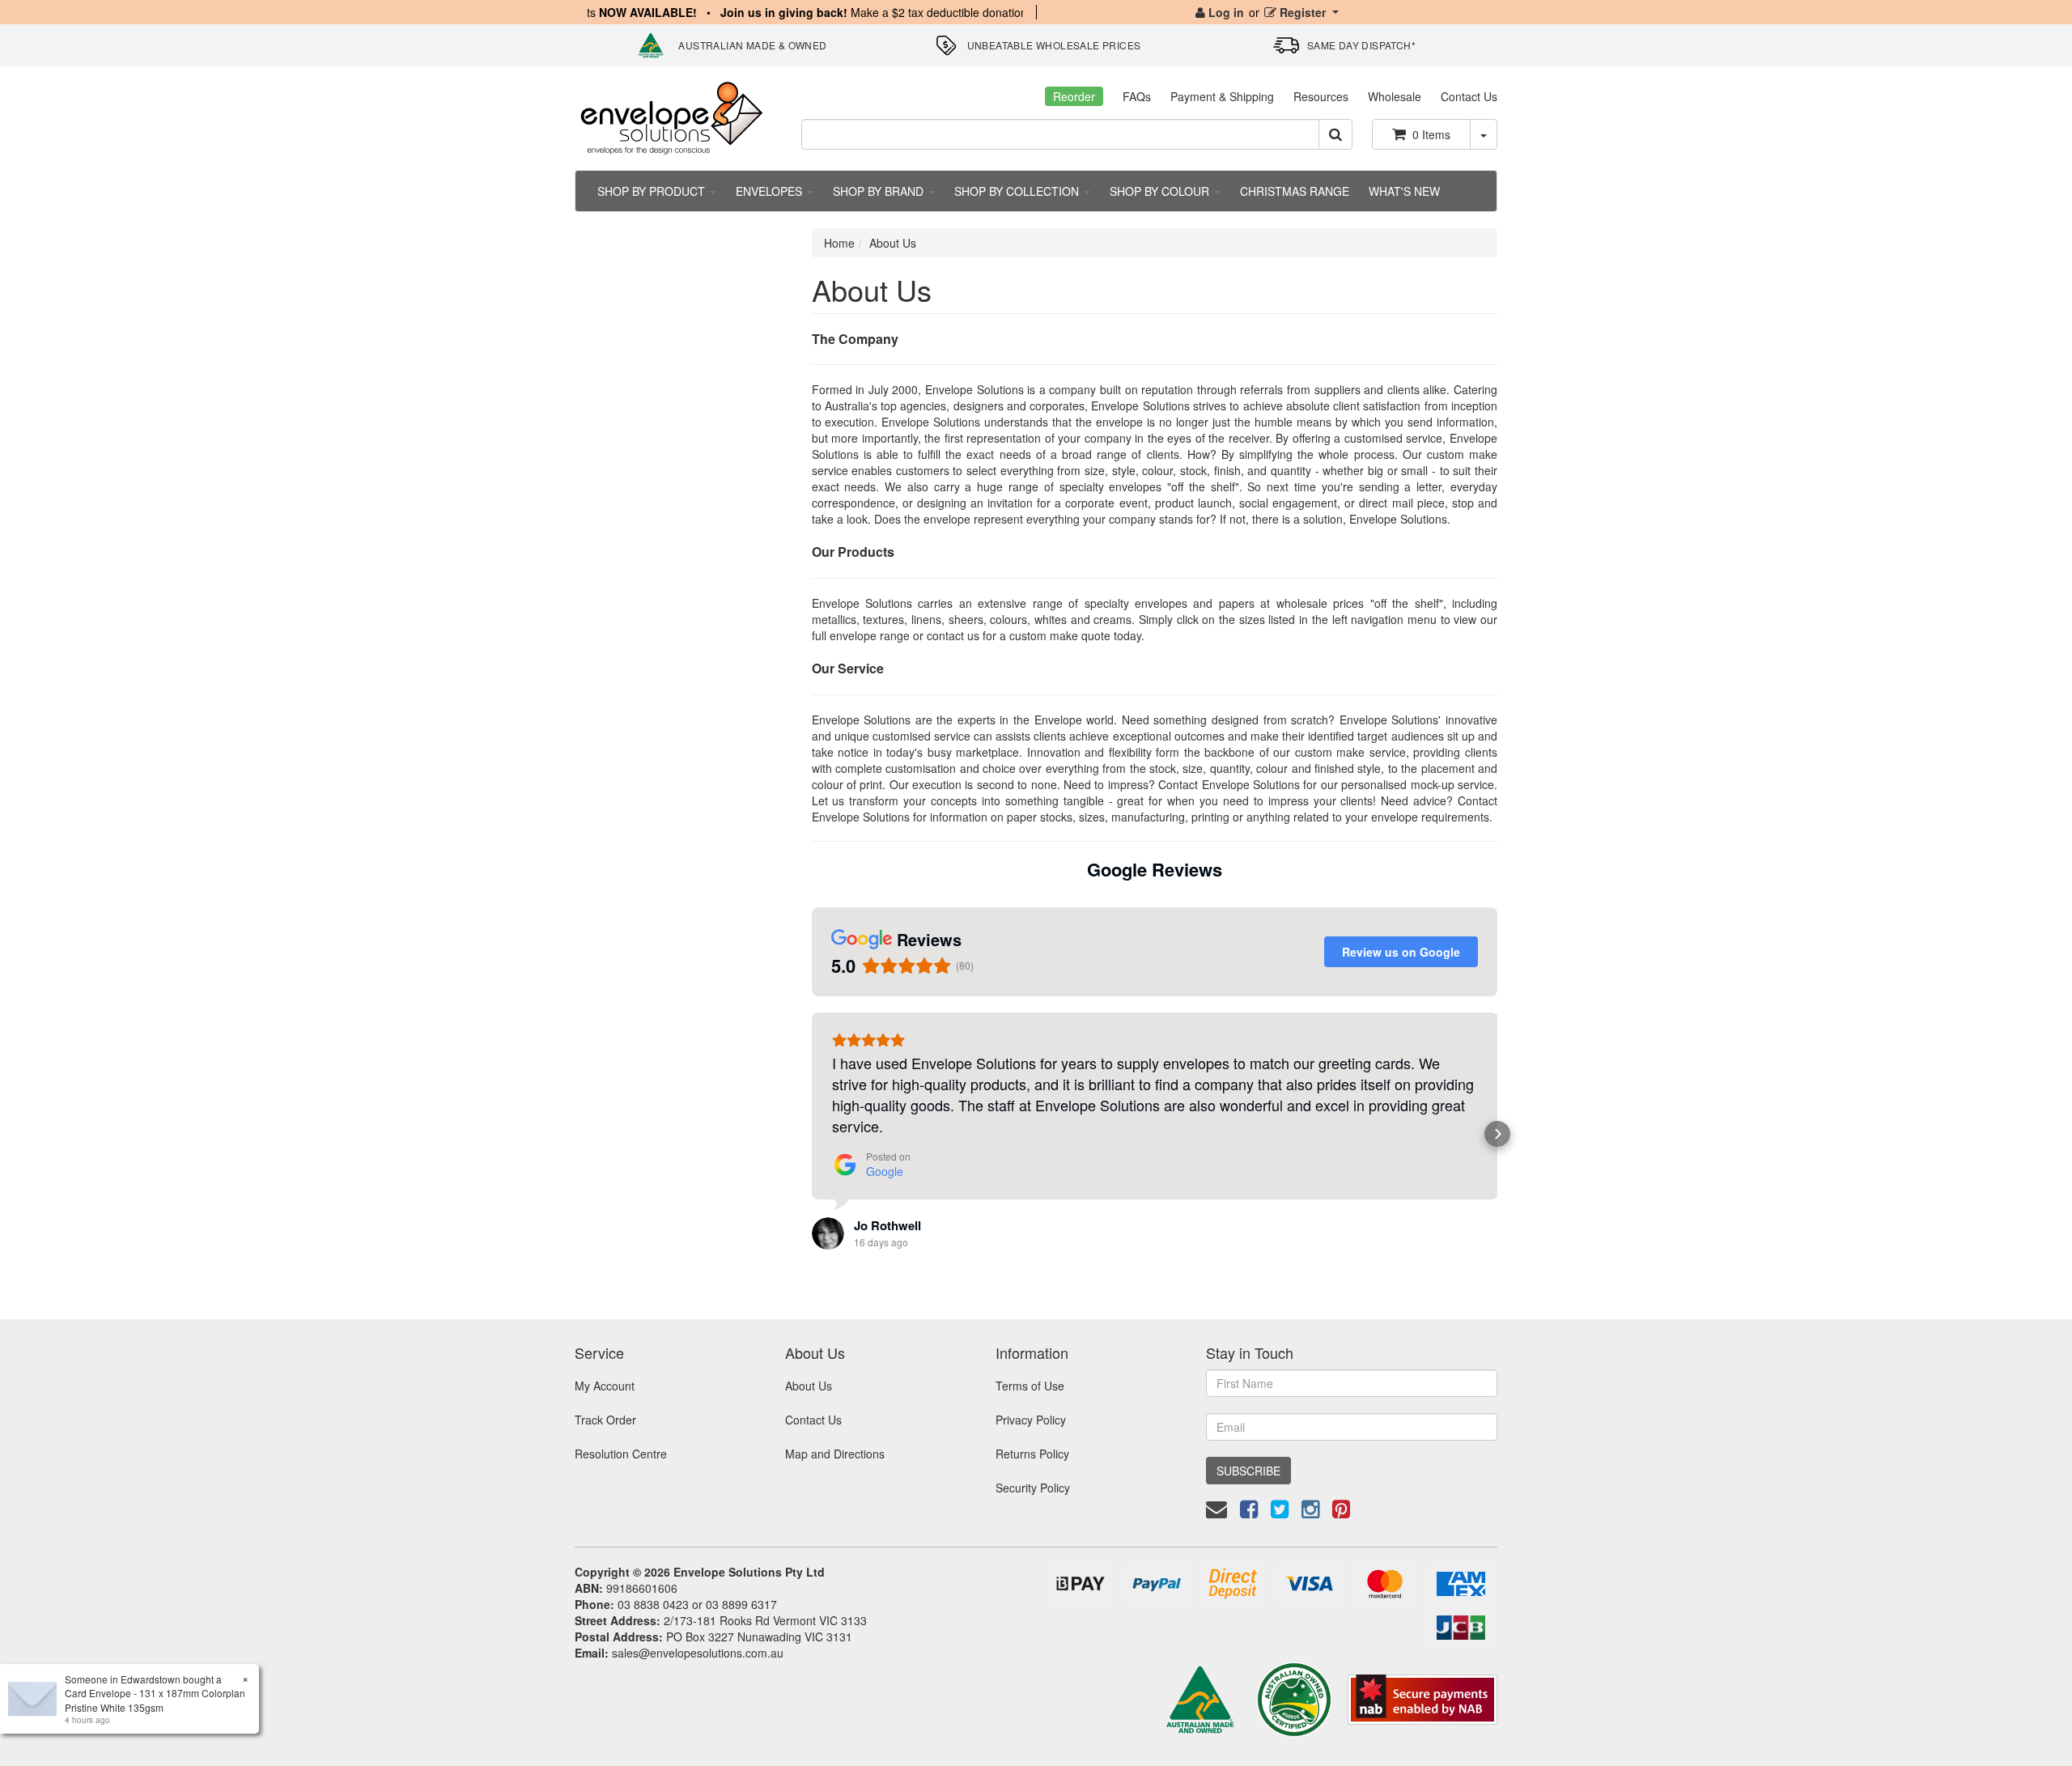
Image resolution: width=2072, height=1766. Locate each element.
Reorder (1074, 96)
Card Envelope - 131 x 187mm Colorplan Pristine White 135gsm (155, 1700)
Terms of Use (1030, 1386)
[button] (812, 1134)
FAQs (1137, 96)
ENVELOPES (771, 191)
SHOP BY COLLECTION (1018, 191)
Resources (1321, 96)
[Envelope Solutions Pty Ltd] (672, 117)
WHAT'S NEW (1404, 191)
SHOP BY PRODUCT (653, 191)
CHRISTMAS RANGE (1295, 191)
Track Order (605, 1420)
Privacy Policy (1031, 1420)
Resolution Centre (621, 1454)
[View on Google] (828, 1233)
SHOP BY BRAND (880, 191)
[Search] (1335, 134)
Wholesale (1395, 96)
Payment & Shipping (1222, 96)
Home (839, 243)
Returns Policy (1032, 1454)
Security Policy (1033, 1488)
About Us (893, 243)
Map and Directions (835, 1454)
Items (1431, 134)
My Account (605, 1386)
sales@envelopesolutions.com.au (698, 1653)
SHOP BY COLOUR (1161, 191)
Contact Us (1469, 96)
